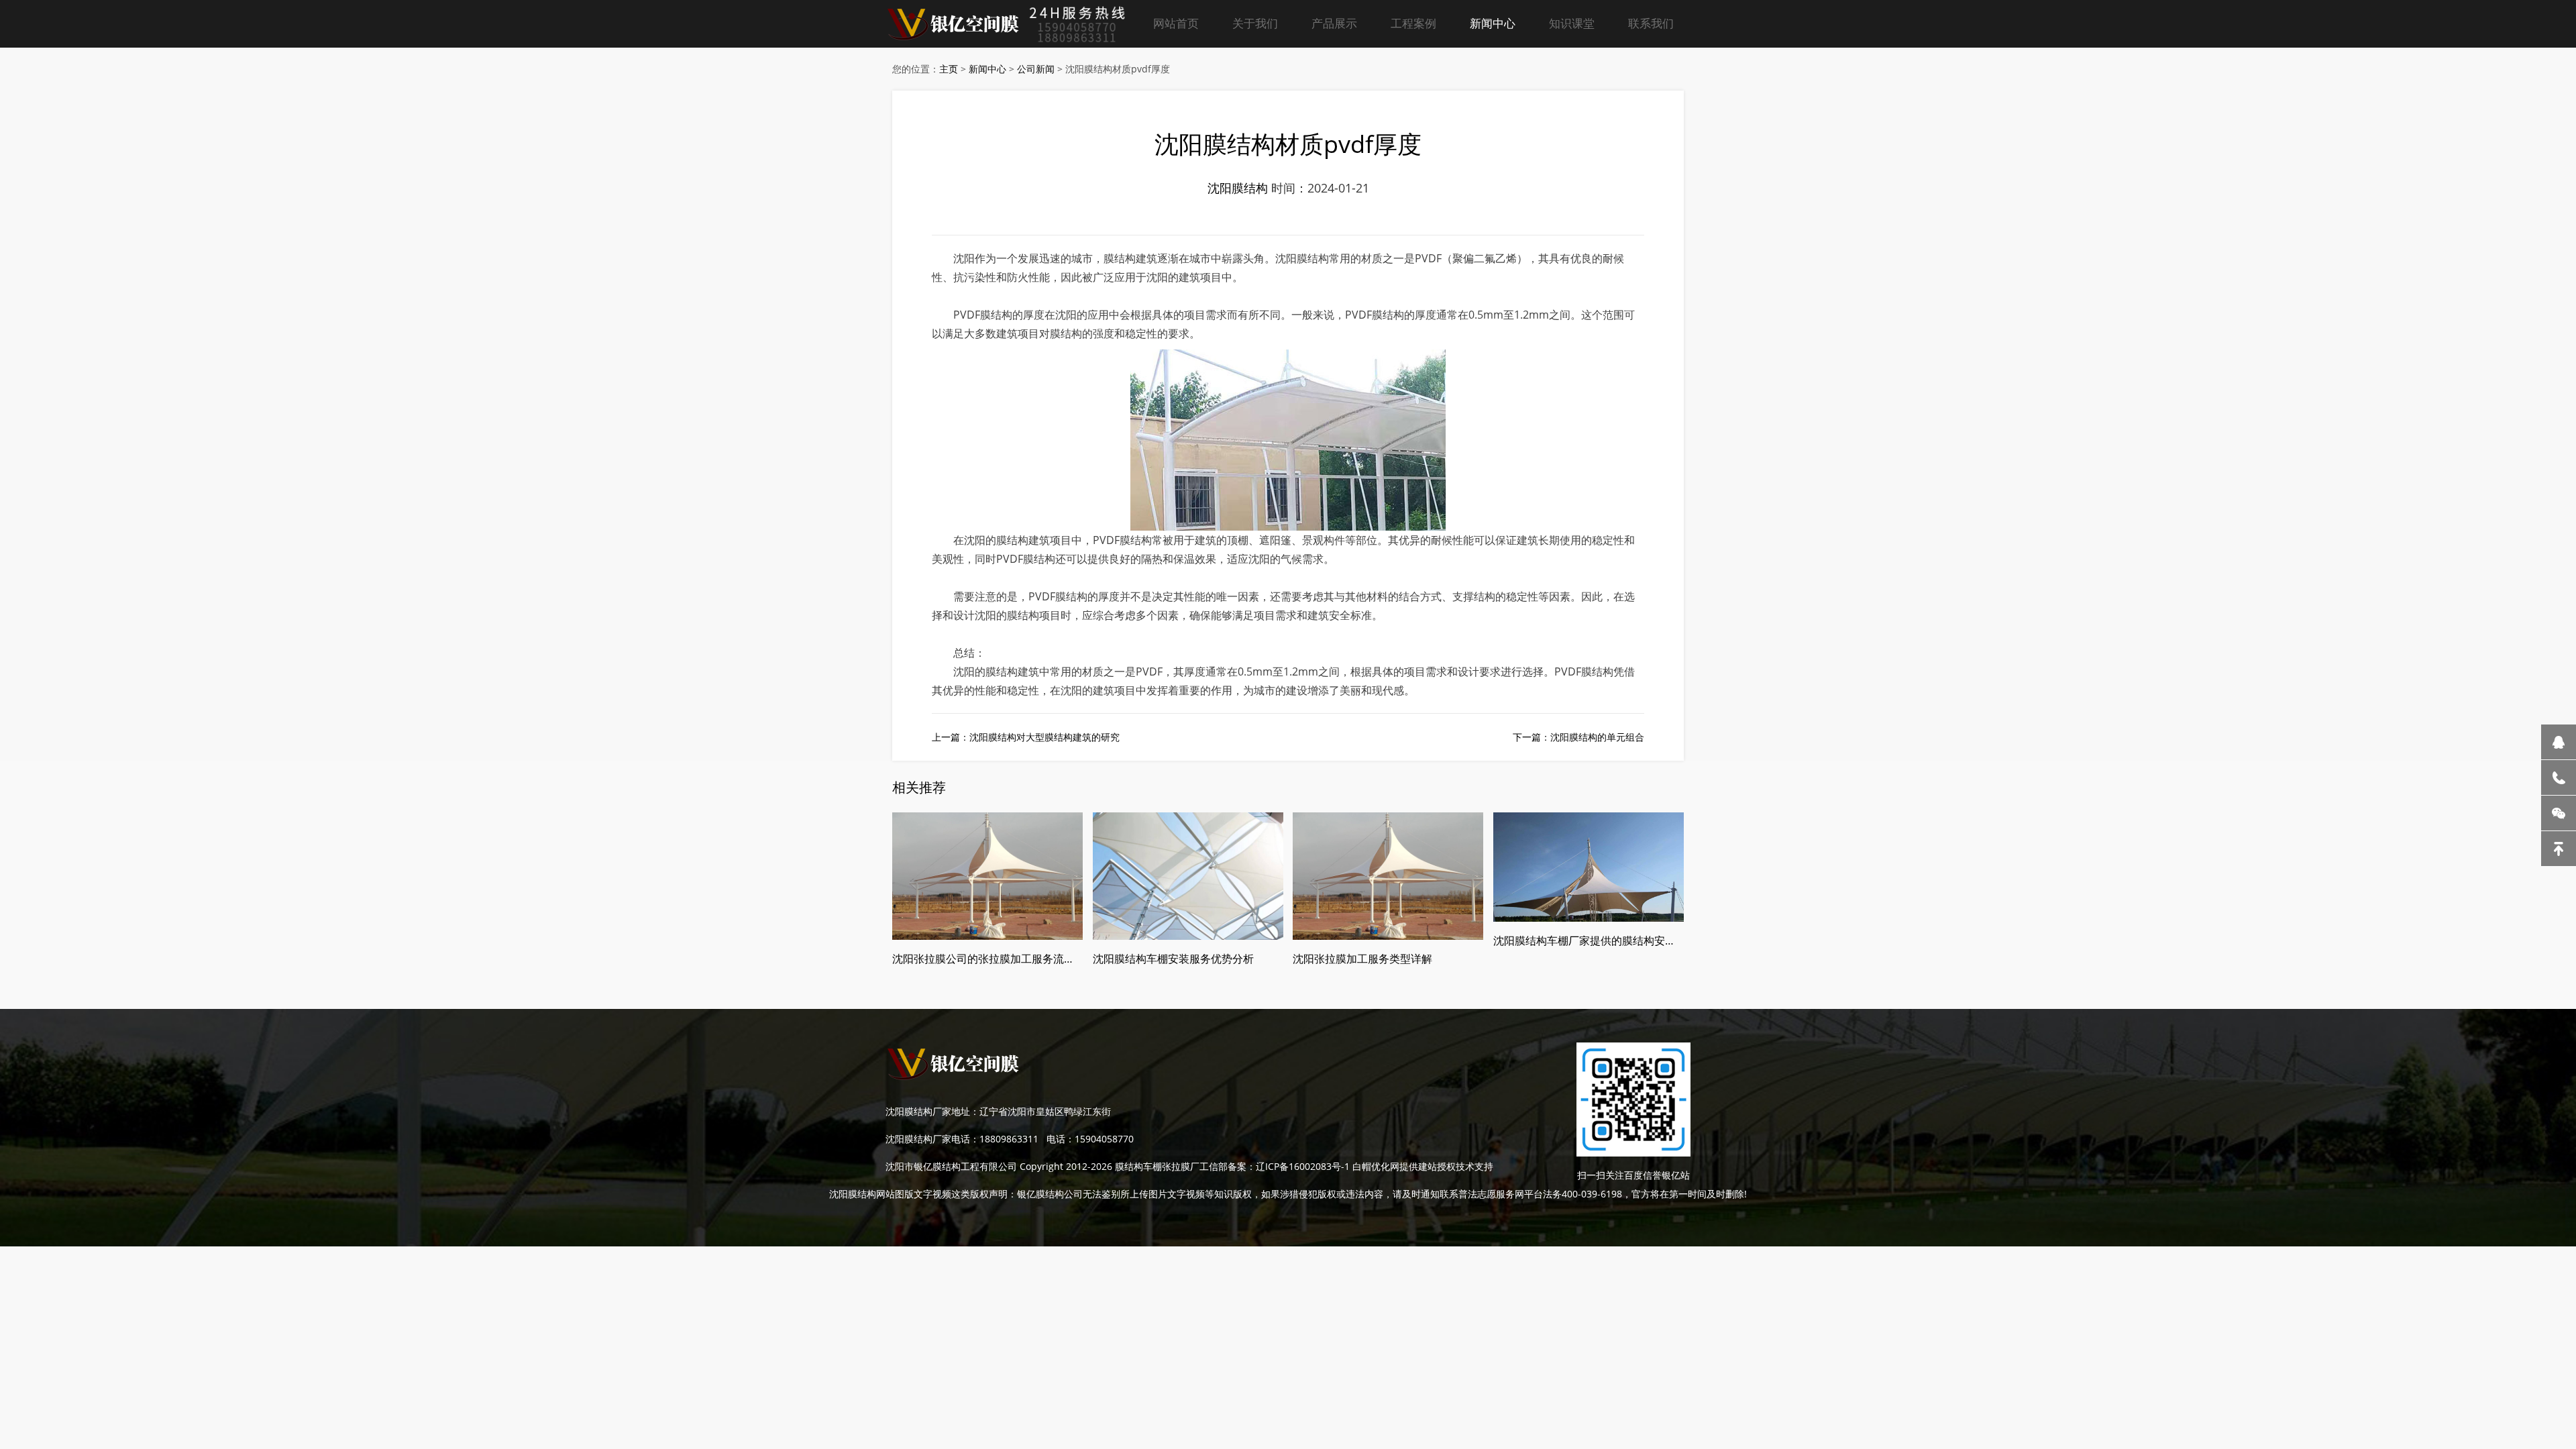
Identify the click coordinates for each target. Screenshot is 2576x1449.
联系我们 (1651, 23)
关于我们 (1255, 23)
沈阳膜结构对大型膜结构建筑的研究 (1044, 737)
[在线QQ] (2559, 742)
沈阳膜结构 (1238, 188)
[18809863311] (2559, 777)
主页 (949, 69)
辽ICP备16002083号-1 (1303, 1166)
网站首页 (1176, 23)
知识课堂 (1572, 23)
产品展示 (1334, 23)
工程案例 (1413, 23)
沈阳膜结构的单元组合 (1597, 737)
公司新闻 (1036, 69)
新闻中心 (1493, 23)
